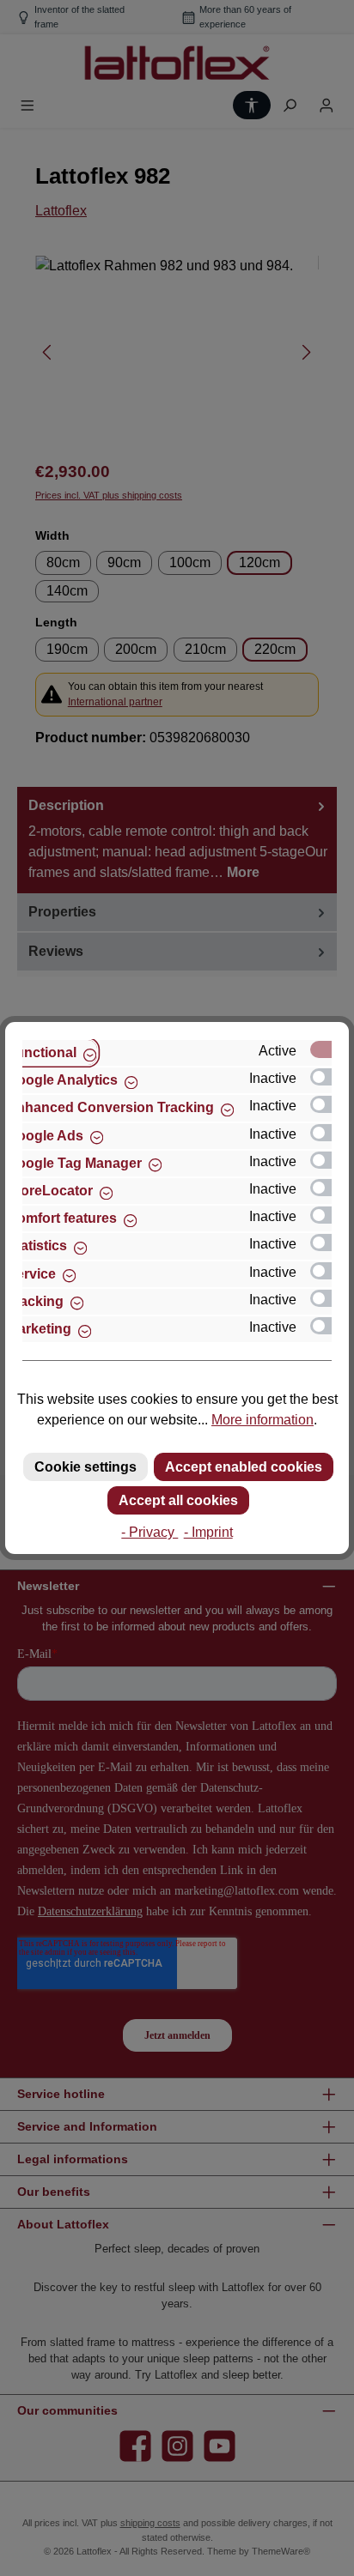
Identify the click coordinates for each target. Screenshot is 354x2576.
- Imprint (208, 1532)
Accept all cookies (178, 1500)
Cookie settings (85, 1467)
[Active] (329, 1049)
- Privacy (150, 1532)
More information (262, 1420)
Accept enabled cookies (244, 1467)
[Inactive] (329, 1077)
